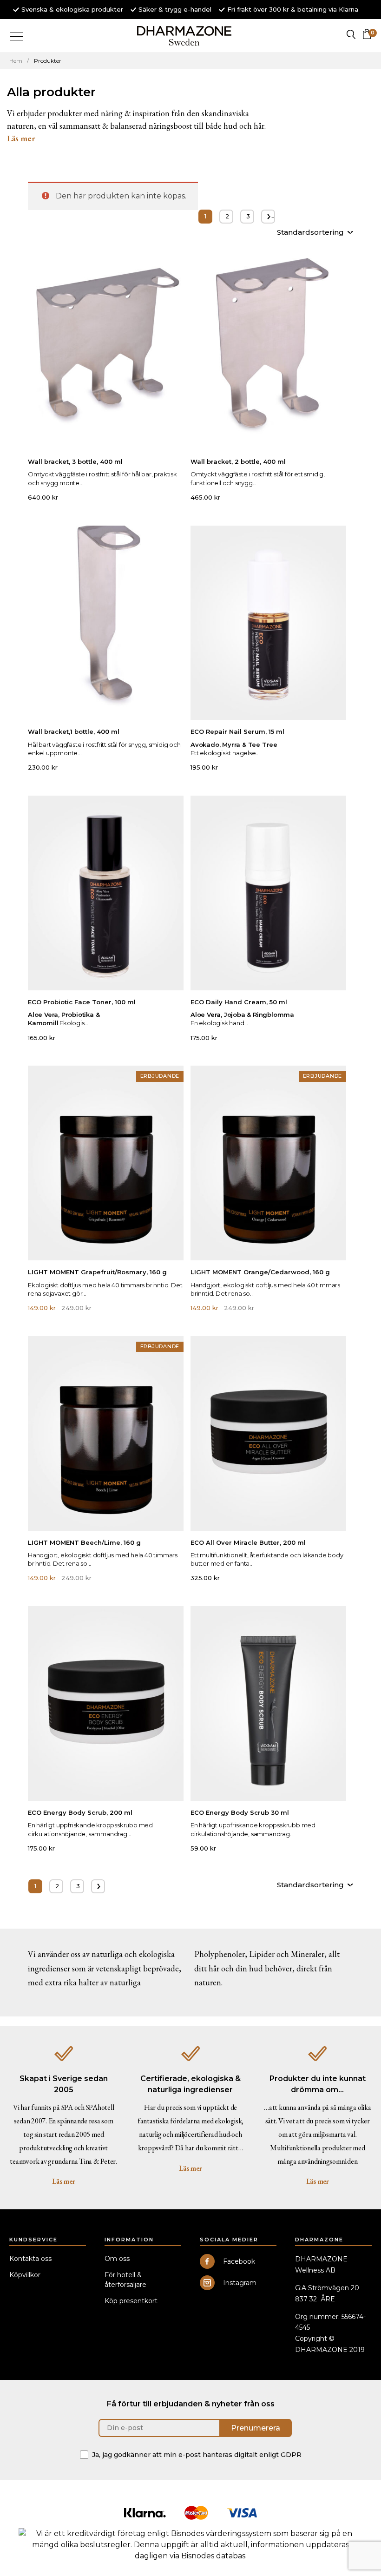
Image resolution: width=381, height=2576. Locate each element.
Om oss (117, 2259)
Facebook (239, 2261)
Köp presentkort (131, 2301)
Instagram (240, 2283)
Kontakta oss (30, 2259)
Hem (16, 61)
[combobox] (315, 233)
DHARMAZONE (185, 36)
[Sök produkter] (351, 34)
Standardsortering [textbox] (310, 232)
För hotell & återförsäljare (125, 2280)
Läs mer (63, 2181)
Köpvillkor (25, 2275)
